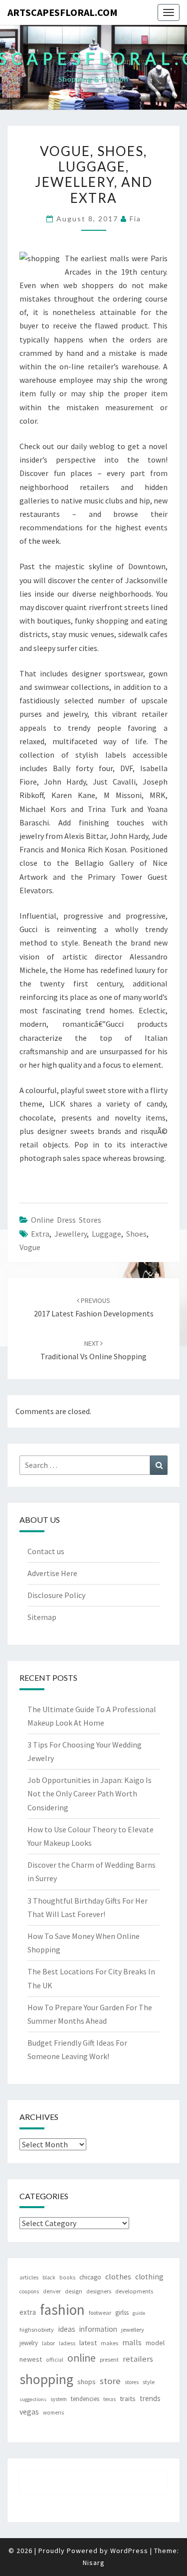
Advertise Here (52, 1573)
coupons (29, 2291)
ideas (67, 2329)
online (82, 2358)
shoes (136, 1234)
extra (40, 1234)
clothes (118, 2276)
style (149, 2382)
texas (109, 2399)
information (98, 2329)
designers (99, 2291)
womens (53, 2413)
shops (87, 2382)
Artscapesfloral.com (63, 12)
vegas (29, 2412)
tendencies (85, 2399)
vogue (30, 1247)
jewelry (29, 2343)
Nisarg (94, 2563)
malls (132, 2342)
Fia (135, 219)
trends (150, 2398)
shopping (46, 2379)
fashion (62, 2310)
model (155, 2343)
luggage (106, 1234)
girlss (122, 2313)
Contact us (46, 1551)
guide (139, 2313)
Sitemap (42, 1617)
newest (31, 2359)
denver (52, 2291)
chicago (90, 2277)
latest (88, 2343)
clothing (149, 2277)
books (67, 2277)
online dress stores (66, 1220)
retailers (138, 2359)
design (74, 2291)
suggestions (33, 2399)
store (110, 2381)
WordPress (129, 2551)
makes (109, 2343)
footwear (100, 2313)
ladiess (67, 2343)
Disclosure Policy (56, 1595)
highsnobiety (37, 2330)
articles (29, 2277)
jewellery (71, 1234)
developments (134, 2291)
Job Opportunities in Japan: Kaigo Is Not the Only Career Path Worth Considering (90, 1793)
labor (48, 2343)
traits (128, 2399)
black (49, 2277)
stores (132, 2382)
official (55, 2360)
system (59, 2399)
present (109, 2359)
